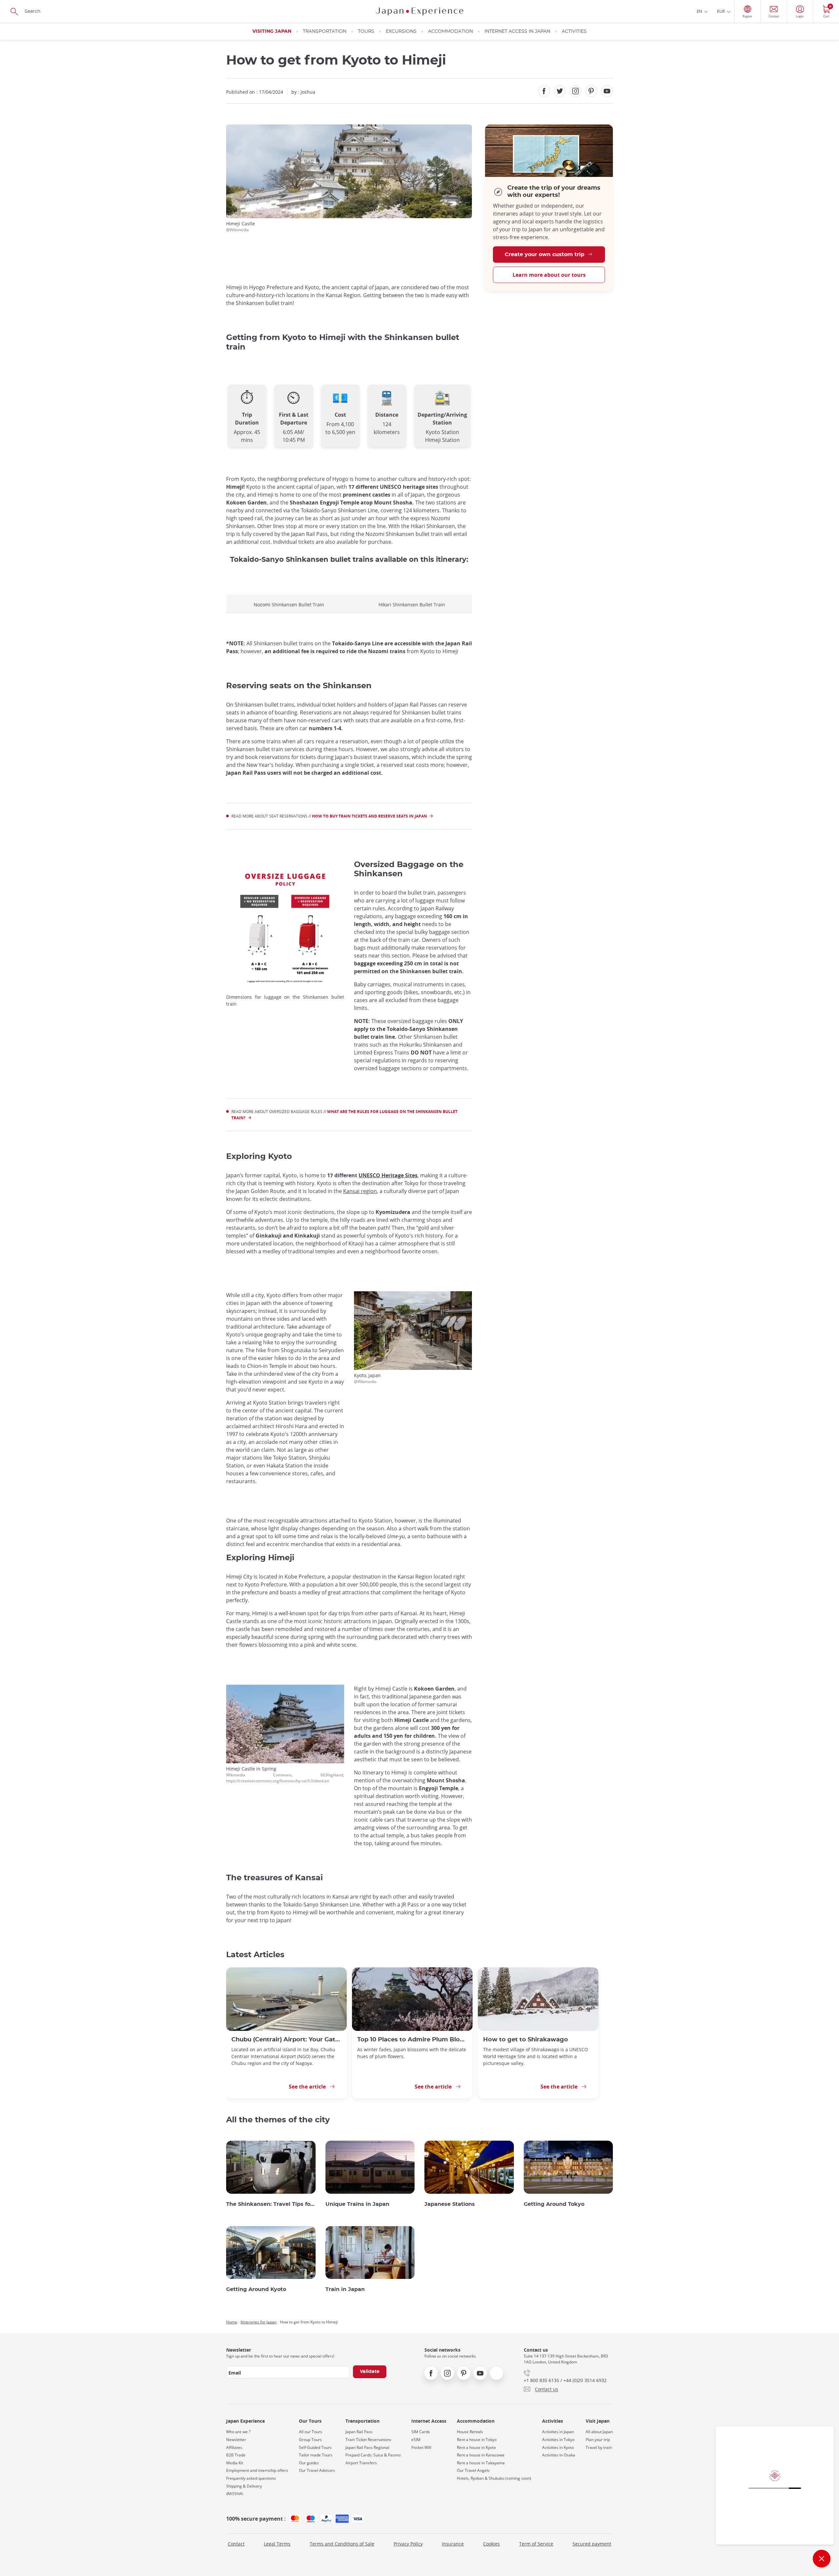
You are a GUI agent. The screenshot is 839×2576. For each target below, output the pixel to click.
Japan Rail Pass (359, 2432)
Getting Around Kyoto (256, 2289)
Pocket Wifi (421, 2448)
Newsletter (236, 2440)
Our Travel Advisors (317, 2471)
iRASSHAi (235, 2494)
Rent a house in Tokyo (477, 2440)
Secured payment (592, 2544)
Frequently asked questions (251, 2478)
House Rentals (470, 2432)
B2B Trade (236, 2455)
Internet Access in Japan (517, 31)
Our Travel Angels (473, 2471)
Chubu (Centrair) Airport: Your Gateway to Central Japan (286, 2040)
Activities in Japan (558, 2432)
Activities (574, 31)
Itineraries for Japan (259, 2322)
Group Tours (310, 2440)
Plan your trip (598, 2440)
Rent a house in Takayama (481, 2463)
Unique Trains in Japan (357, 2204)
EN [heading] (699, 11)
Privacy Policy (408, 2544)
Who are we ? (238, 2432)
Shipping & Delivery (244, 2486)
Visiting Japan (272, 31)
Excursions (401, 31)
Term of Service (536, 2544)
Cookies (491, 2544)
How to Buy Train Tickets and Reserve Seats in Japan (370, 816)
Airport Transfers (361, 2463)
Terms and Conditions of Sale (342, 2544)
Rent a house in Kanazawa (481, 2455)
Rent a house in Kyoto (476, 2448)
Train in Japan (345, 2289)
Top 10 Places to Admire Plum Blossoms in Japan (412, 2040)
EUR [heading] (721, 11)
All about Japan (599, 2432)
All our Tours (311, 2432)
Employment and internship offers (257, 2471)
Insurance (453, 2544)
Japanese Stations (450, 2204)
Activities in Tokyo (558, 2440)
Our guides (309, 2463)
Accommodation (450, 31)
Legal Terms (277, 2544)
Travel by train (599, 2448)
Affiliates (234, 2448)
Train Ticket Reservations (368, 2440)
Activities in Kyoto (558, 2448)
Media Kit (235, 2463)
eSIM (416, 2440)
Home (232, 2322)
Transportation (325, 31)
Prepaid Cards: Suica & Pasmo (373, 2455)
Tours (366, 31)
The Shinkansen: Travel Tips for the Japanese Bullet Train (271, 2204)
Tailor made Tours (316, 2455)
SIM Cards (421, 2432)
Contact (236, 2544)
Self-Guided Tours (315, 2448)
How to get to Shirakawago (526, 2040)
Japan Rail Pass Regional (367, 2448)
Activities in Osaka (559, 2455)
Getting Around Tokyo (554, 2204)
